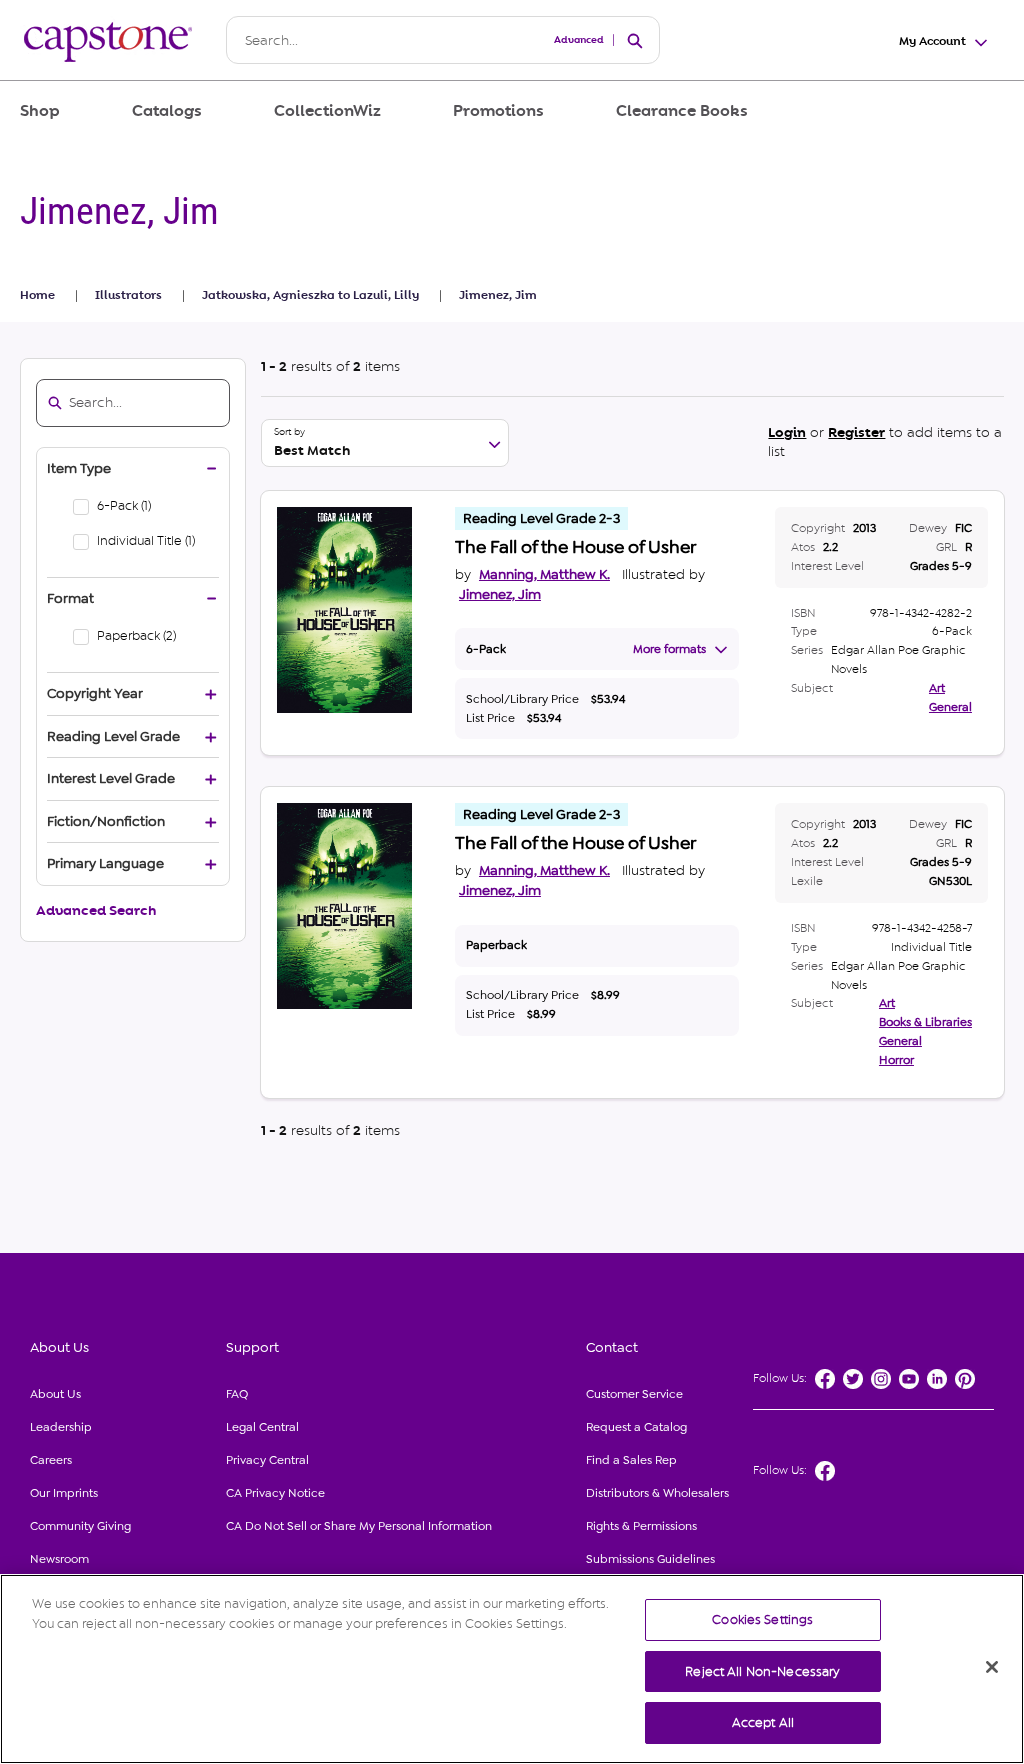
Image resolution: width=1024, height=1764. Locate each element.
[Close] (992, 1667)
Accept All (763, 1722)
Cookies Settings (762, 1619)
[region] (512, 1669)
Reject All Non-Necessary (762, 1671)
